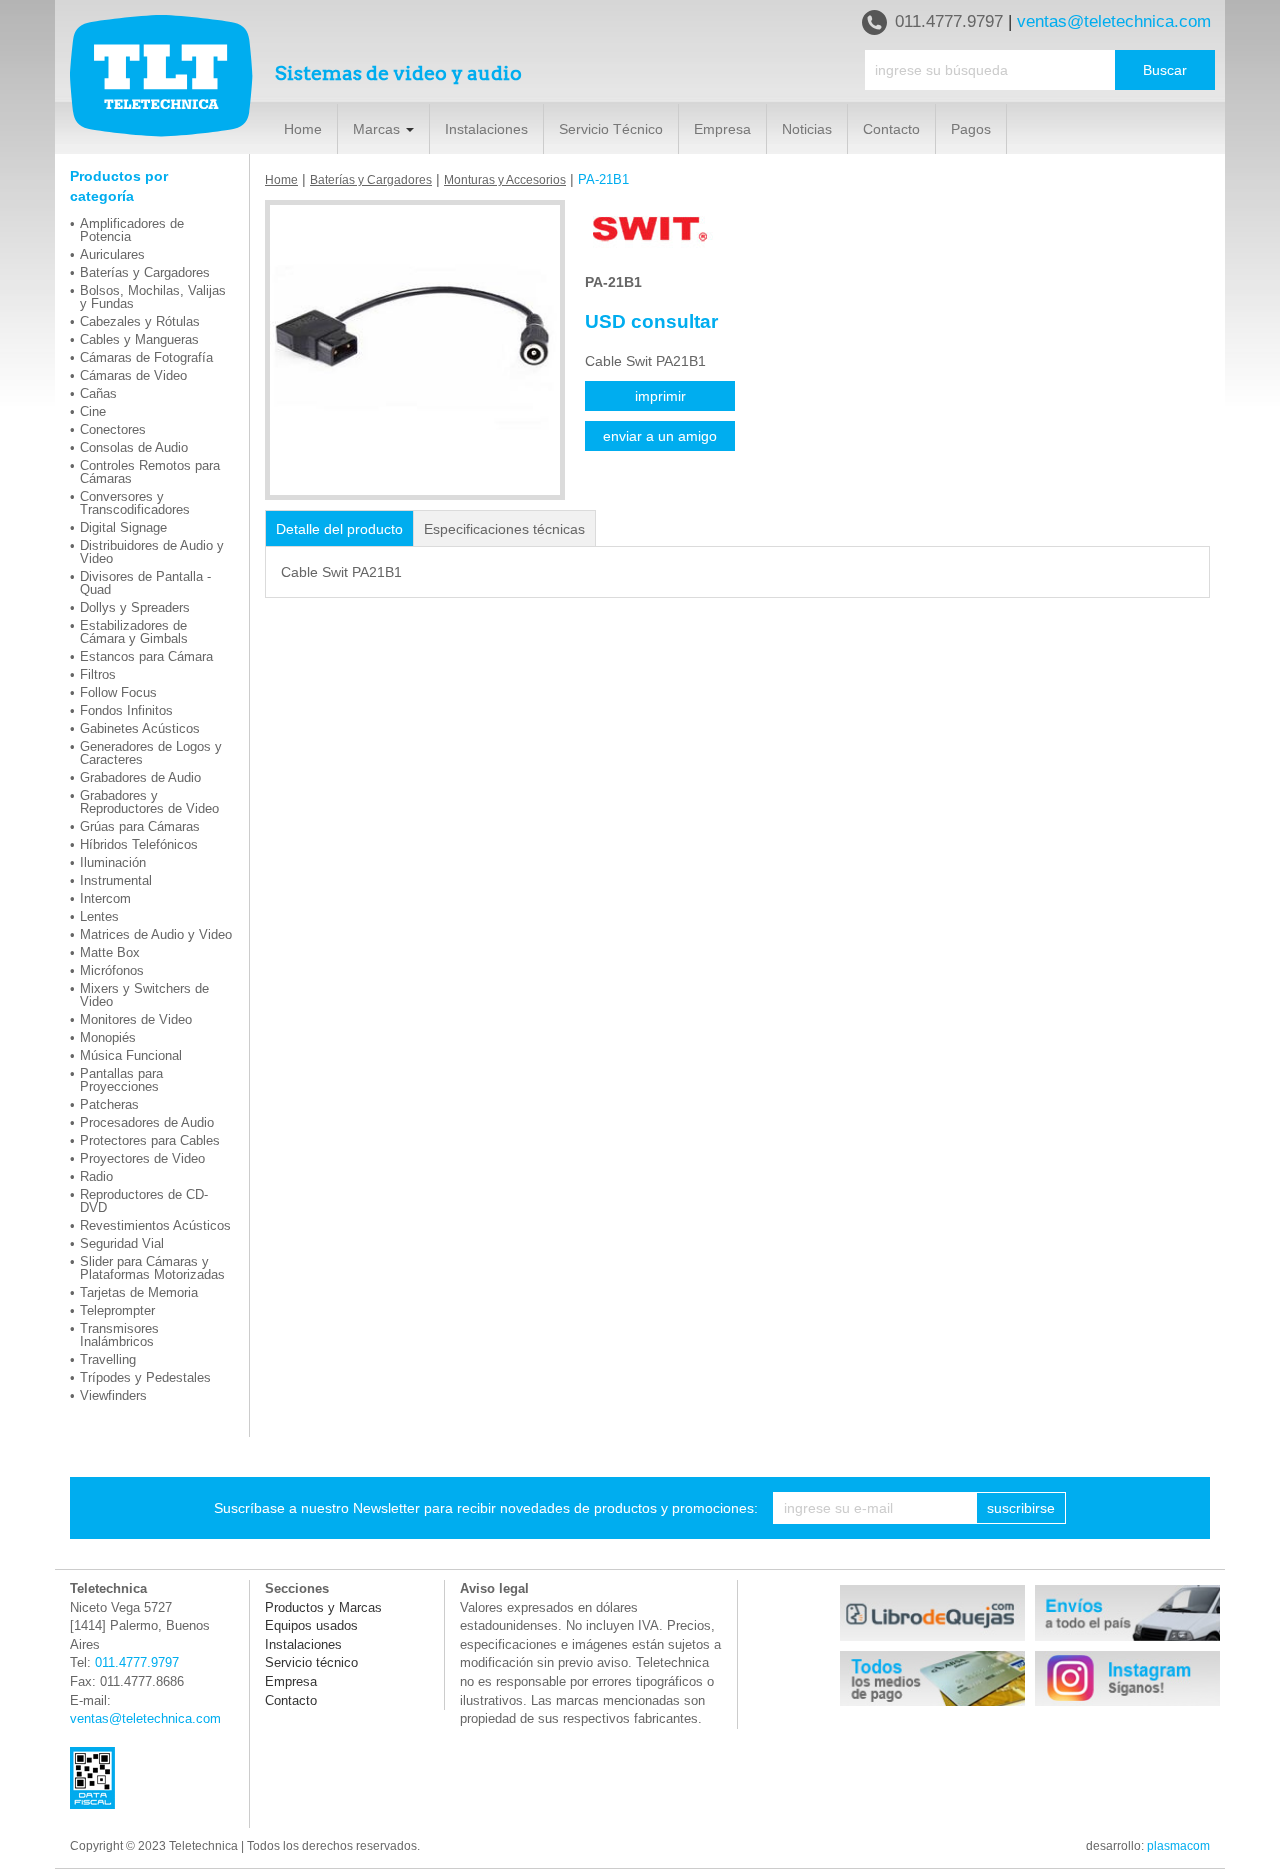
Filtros (98, 674)
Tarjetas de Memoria (139, 1292)
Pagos (971, 129)
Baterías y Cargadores (145, 272)
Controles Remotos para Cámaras (150, 472)
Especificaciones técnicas (504, 529)
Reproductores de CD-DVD (144, 1201)
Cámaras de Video (133, 375)
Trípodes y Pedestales (145, 1377)
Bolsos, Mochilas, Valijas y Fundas (153, 297)
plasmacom (1178, 1846)
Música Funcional (131, 1055)
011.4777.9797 (949, 21)
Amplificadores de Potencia (132, 230)
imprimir (660, 396)
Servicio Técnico (611, 129)
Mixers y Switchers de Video (144, 995)
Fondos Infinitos (126, 710)
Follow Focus (118, 692)
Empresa (722, 129)
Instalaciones (486, 129)
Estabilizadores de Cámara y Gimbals (134, 632)
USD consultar (651, 321)
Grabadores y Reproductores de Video (149, 802)
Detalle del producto (339, 529)
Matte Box (110, 952)
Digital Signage (123, 527)
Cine (93, 411)
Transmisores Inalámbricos (119, 1335)
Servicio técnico (311, 1662)
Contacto (891, 129)
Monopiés (108, 1037)
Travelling (108, 1359)
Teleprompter (117, 1310)
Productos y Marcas (323, 1607)
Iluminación (113, 862)
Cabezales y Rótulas (140, 321)
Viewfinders (113, 1395)
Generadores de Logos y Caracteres (151, 753)
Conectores (113, 429)
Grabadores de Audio (140, 777)
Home (303, 129)
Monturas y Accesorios (505, 180)
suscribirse (1021, 1508)
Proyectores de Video (142, 1158)
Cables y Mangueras (139, 339)
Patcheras (109, 1104)
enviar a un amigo (660, 436)
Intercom (105, 898)
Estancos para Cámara (146, 656)
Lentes (99, 916)
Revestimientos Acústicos (155, 1225)
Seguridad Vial (122, 1243)
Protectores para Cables (150, 1140)
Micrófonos (112, 970)
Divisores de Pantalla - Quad (145, 583)
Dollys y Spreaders (135, 607)
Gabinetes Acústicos (140, 728)
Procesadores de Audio (147, 1122)
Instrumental (116, 880)
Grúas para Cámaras (140, 826)
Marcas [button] (378, 129)
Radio (96, 1176)
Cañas (98, 393)
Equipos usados (311, 1625)
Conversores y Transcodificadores (135, 503)
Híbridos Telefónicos (139, 844)
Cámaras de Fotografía (146, 357)
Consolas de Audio (134, 447)
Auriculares (112, 254)
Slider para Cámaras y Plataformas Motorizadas (152, 1268)
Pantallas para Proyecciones (121, 1080)
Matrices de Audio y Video (156, 934)
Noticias (807, 129)
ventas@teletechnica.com (1114, 21)
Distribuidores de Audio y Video (152, 552)
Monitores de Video (136, 1019)
